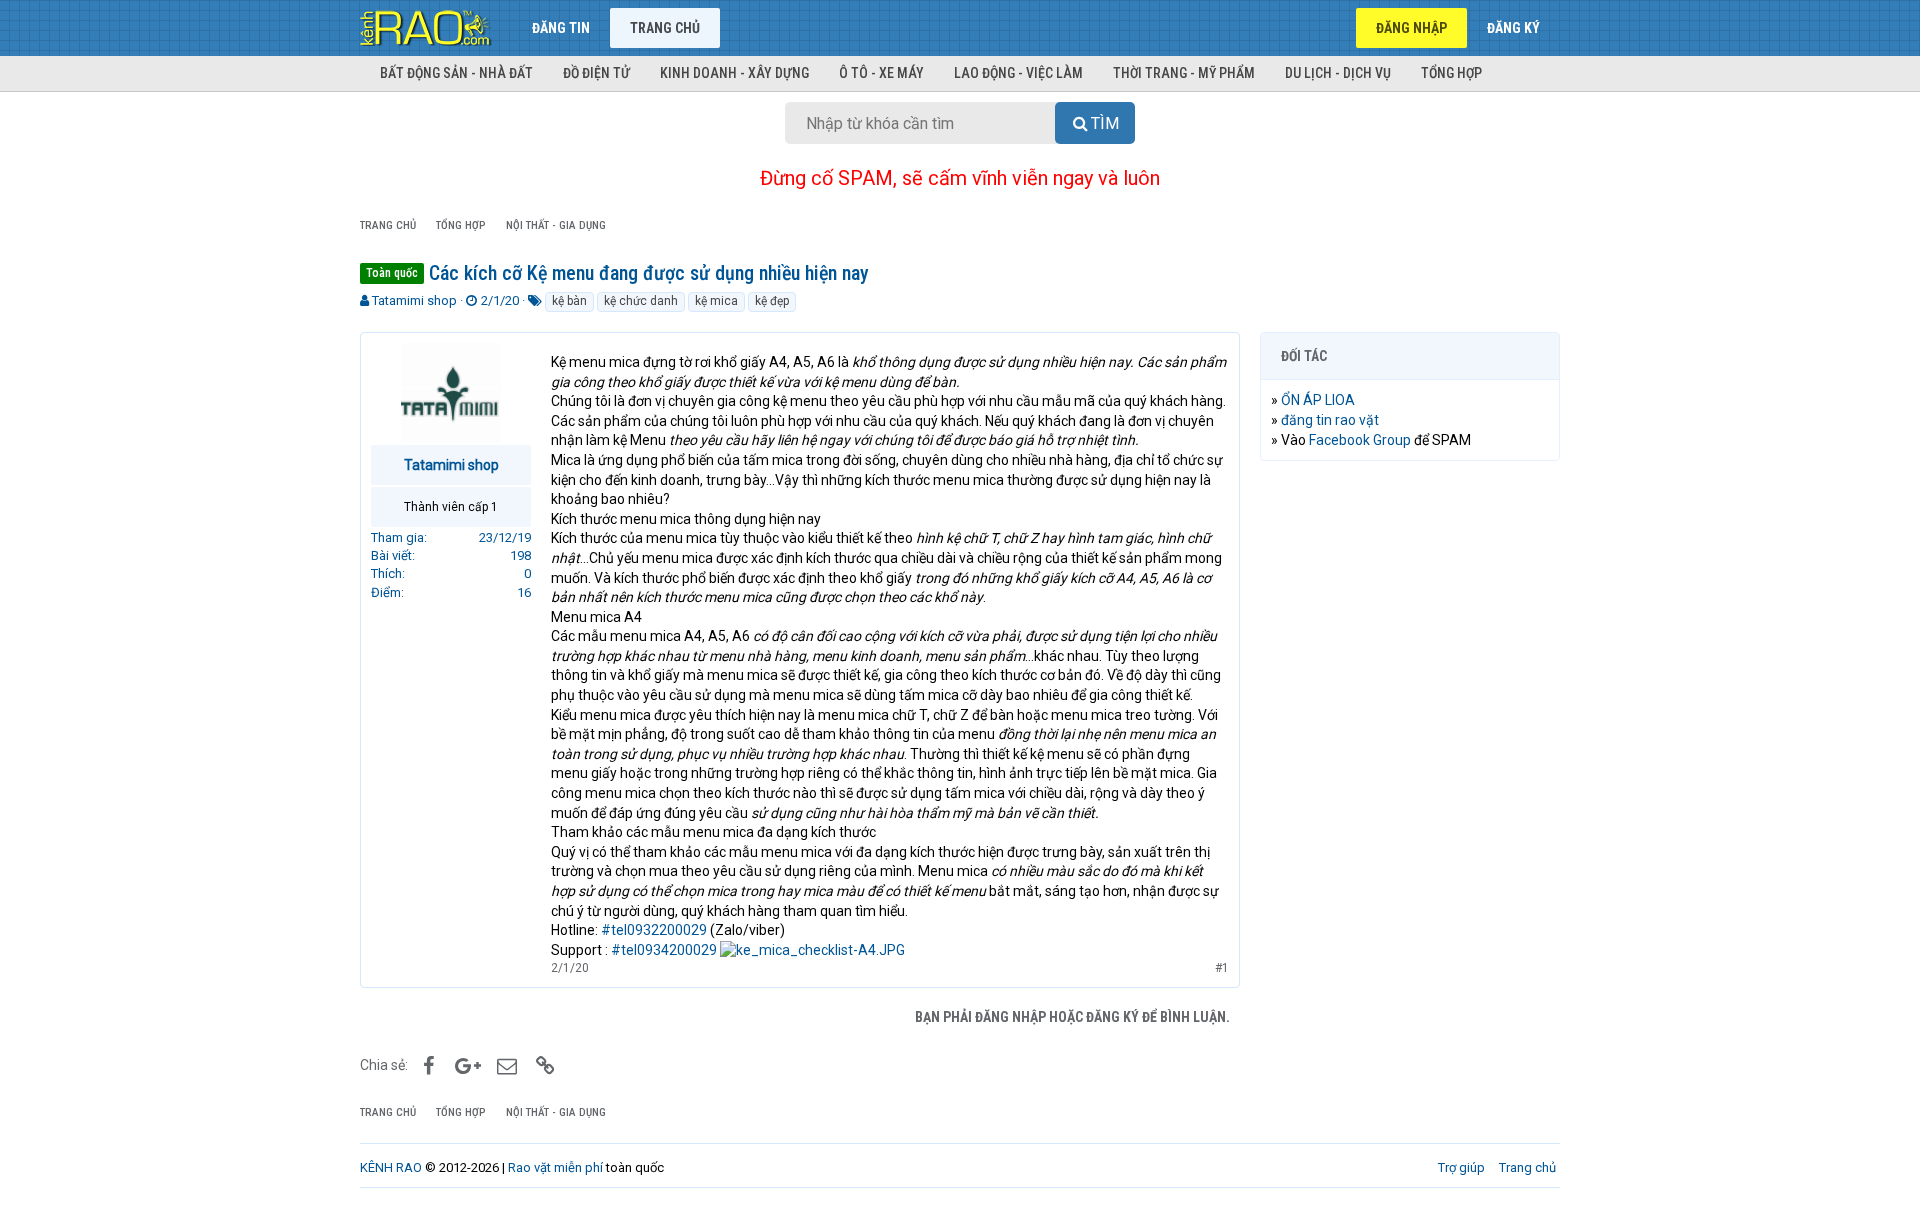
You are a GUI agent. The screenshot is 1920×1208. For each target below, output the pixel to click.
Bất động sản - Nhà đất (456, 73)
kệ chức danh (641, 301)
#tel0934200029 (664, 950)
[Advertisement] (1410, 781)
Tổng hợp (1451, 73)
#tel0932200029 (654, 930)
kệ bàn (569, 301)
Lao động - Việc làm (1018, 73)
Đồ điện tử (596, 73)
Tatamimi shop (414, 300)
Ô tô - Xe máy (881, 73)
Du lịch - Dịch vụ (1338, 73)
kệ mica (716, 301)
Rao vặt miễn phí (555, 1167)
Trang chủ (665, 28)
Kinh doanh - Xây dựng (734, 73)
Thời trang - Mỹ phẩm (1184, 73)
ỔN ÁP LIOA (1318, 400)
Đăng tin (561, 28)
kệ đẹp (772, 301)
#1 (1222, 968)
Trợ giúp (1461, 1167)
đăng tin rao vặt (1330, 420)
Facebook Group (1360, 440)
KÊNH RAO (391, 1167)
